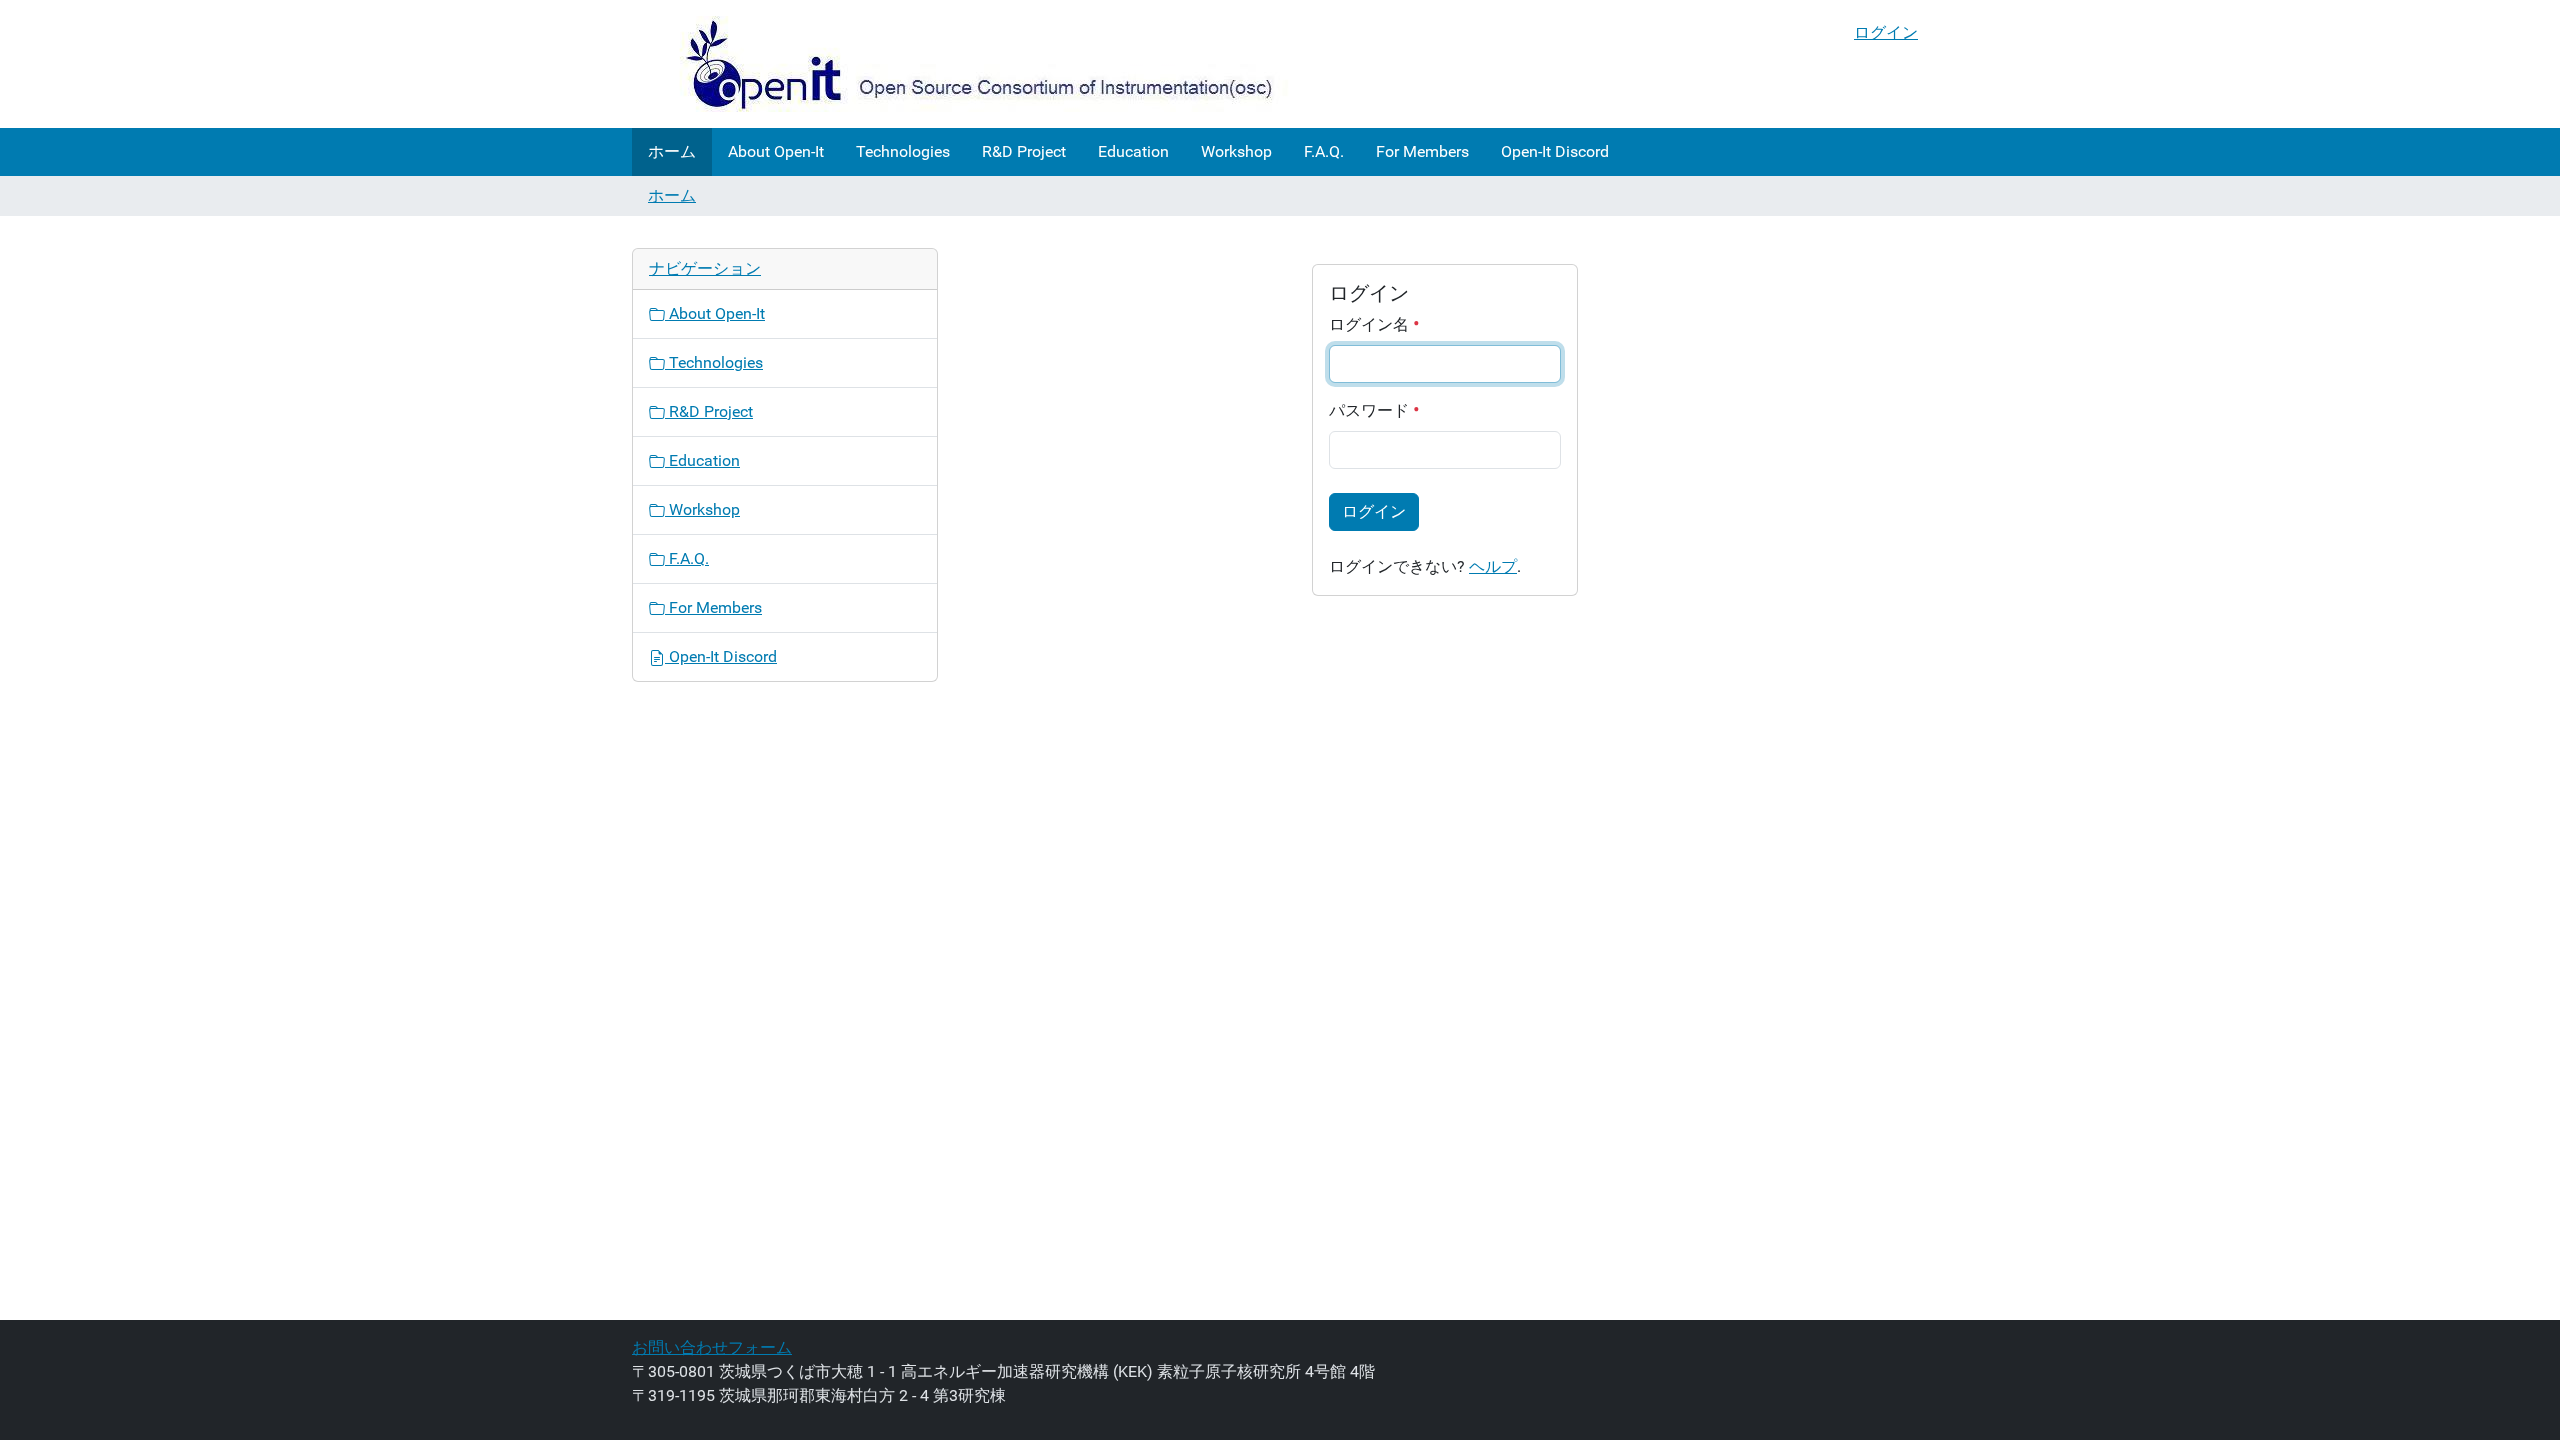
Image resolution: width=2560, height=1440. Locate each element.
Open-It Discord (1555, 151)
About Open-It (776, 151)
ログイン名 (1371, 324)
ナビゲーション (705, 268)
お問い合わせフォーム (712, 1347)
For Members (1422, 151)
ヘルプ (1493, 566)
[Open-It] (961, 64)
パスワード (1371, 410)
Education (1133, 151)
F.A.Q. (1324, 151)
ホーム (672, 151)
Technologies (903, 151)
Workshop (1236, 151)
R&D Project (1024, 151)
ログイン (1886, 32)
